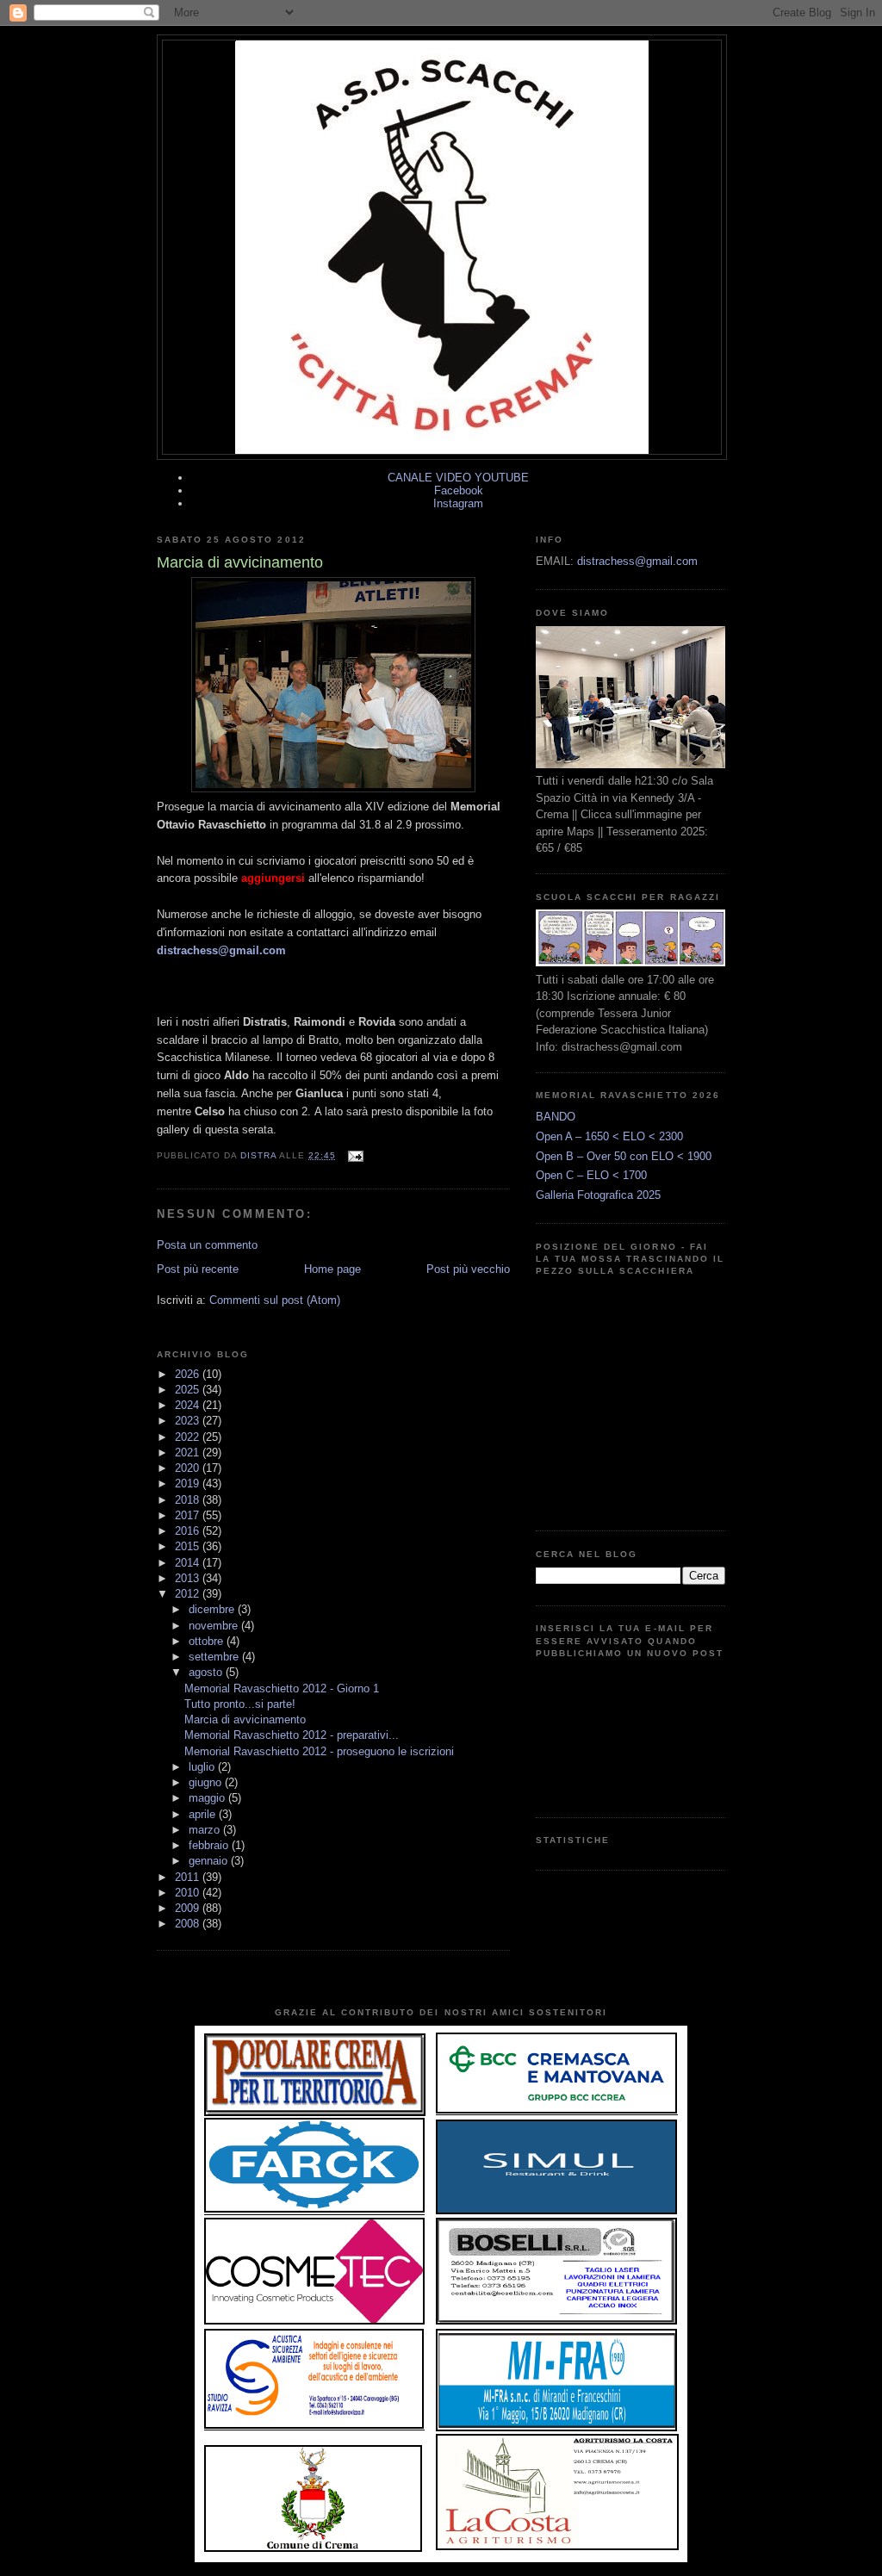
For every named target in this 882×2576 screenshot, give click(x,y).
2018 (189, 1500)
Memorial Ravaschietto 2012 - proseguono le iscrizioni (319, 1751)
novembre (215, 1626)
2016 (189, 1531)
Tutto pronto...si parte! (240, 1704)
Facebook (459, 490)
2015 (189, 1546)
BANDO (556, 1117)
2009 (189, 1908)
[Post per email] (354, 1155)
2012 (189, 1594)
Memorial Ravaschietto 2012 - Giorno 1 (282, 1688)
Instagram (458, 503)
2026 (189, 1374)
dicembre (213, 1609)
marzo (206, 1830)
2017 (189, 1515)
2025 (189, 1390)
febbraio (210, 1845)
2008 (189, 1924)
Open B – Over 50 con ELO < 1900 (624, 1156)
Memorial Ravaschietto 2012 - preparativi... (292, 1735)
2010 (189, 1893)
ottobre (208, 1641)
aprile (204, 1814)
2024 (189, 1405)
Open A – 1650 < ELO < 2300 (609, 1136)
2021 (189, 1452)
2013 (189, 1578)
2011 (189, 1877)
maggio (208, 1798)
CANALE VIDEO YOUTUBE (458, 478)
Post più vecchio (468, 1269)
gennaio (210, 1861)
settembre (215, 1657)
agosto (207, 1672)
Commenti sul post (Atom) (275, 1300)
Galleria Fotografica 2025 (598, 1195)
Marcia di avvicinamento (245, 1719)
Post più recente (198, 1269)
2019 (189, 1484)
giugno (207, 1782)
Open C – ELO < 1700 (591, 1175)
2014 (189, 1563)
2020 (189, 1468)
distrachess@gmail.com (221, 950)
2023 (189, 1421)
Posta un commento (207, 1245)
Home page (332, 1269)
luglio (203, 1767)
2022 (189, 1437)
